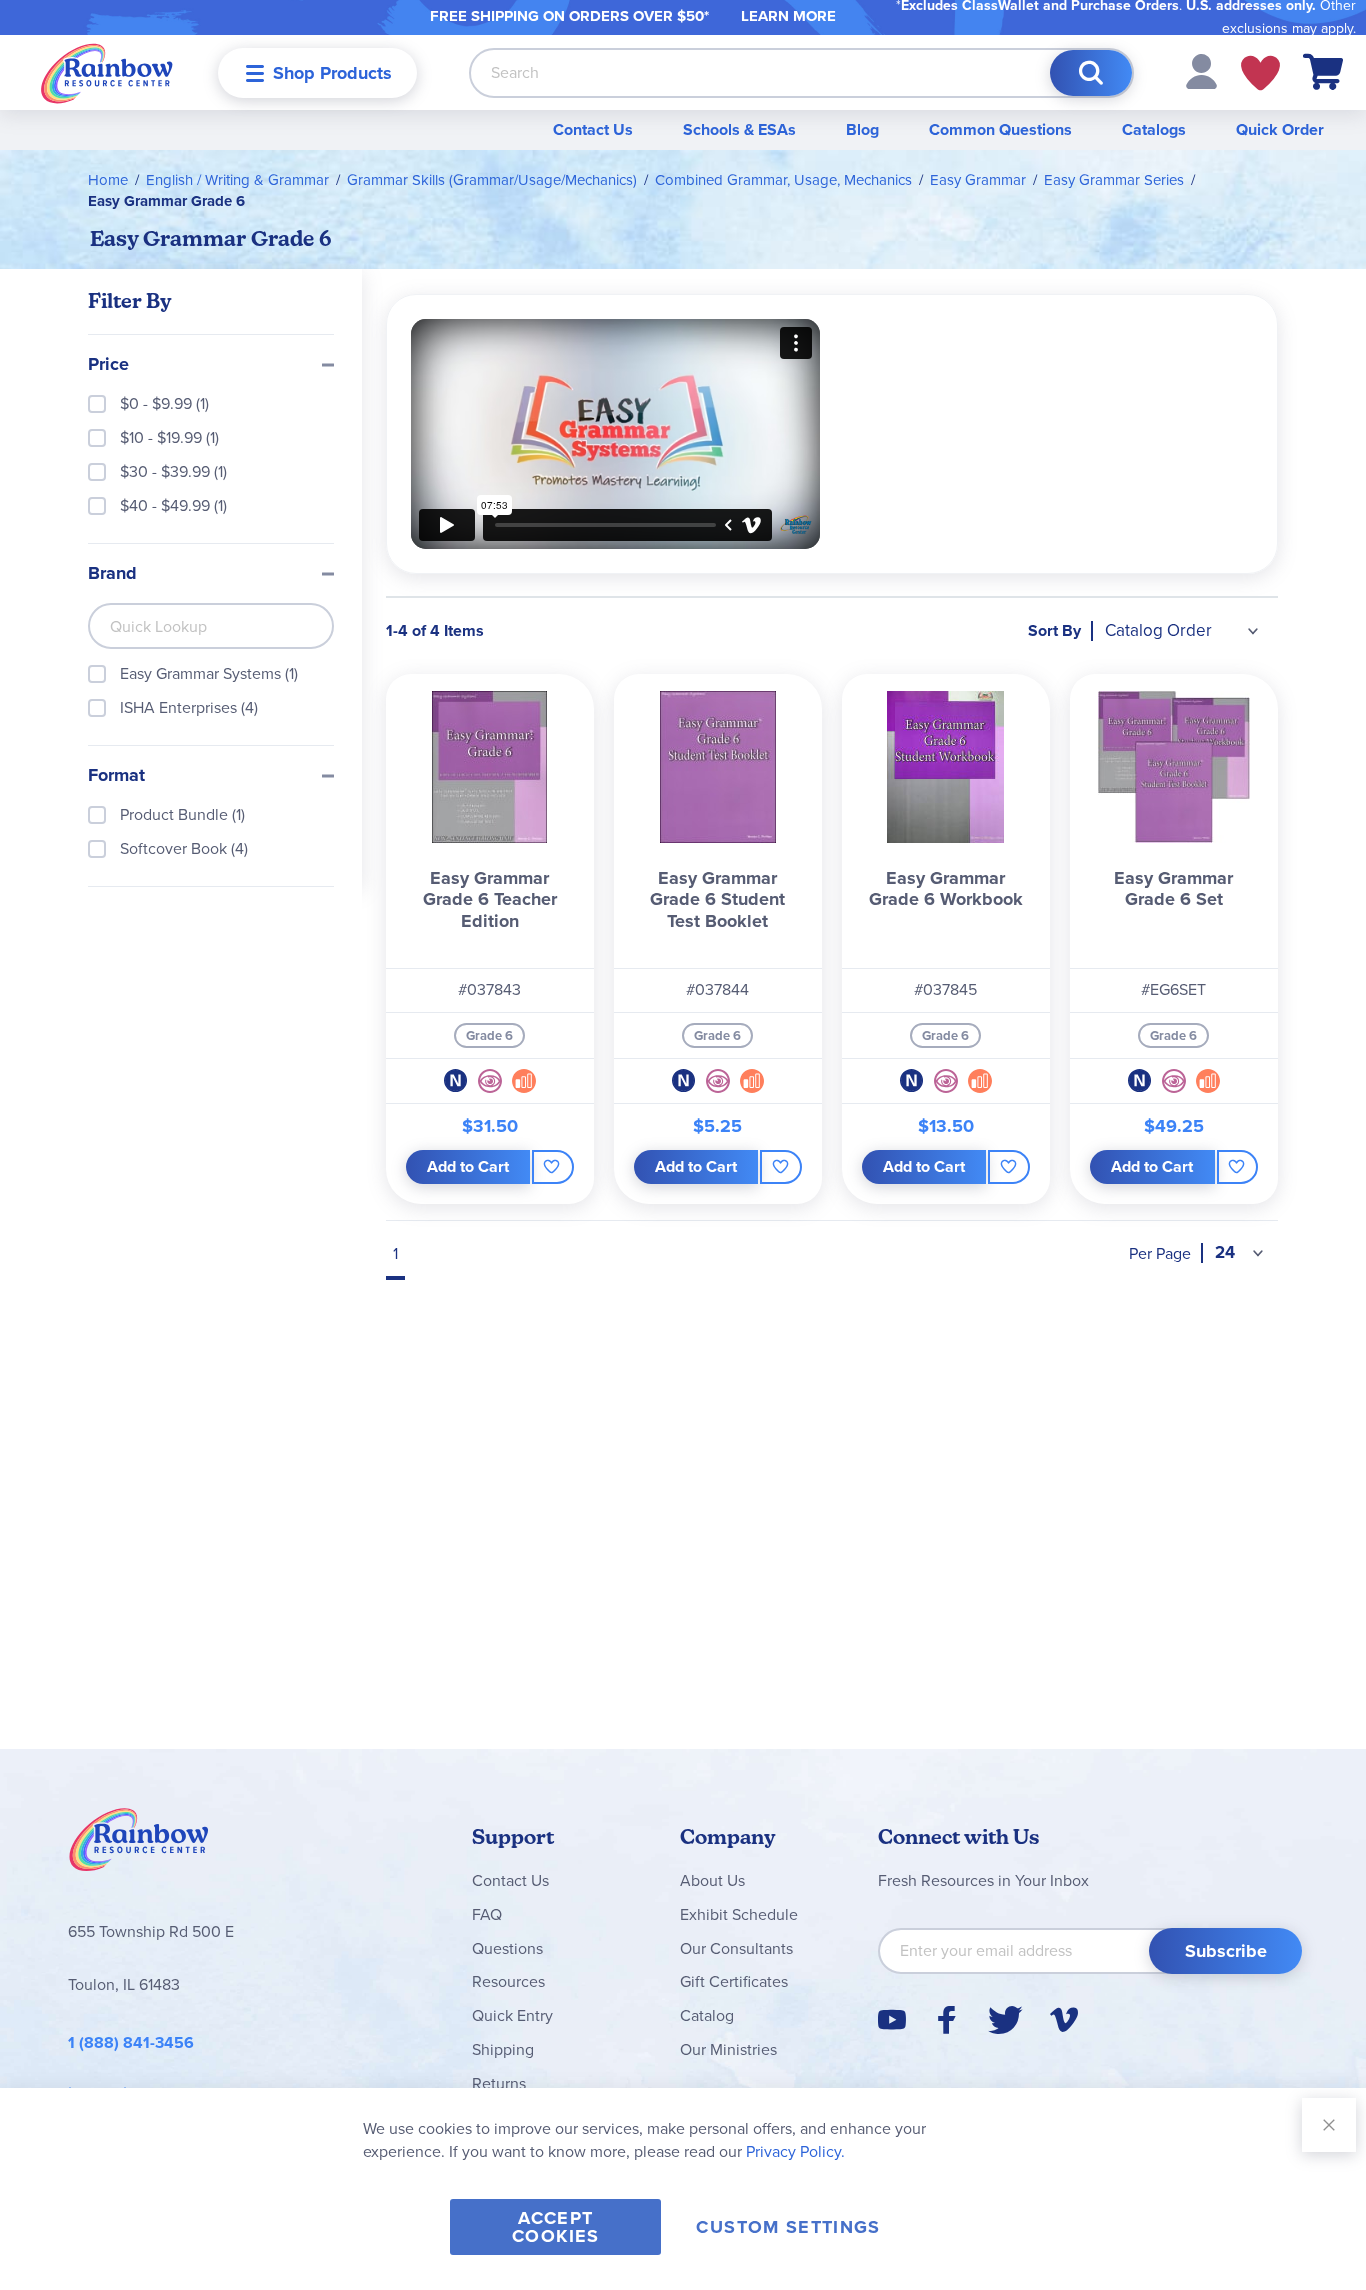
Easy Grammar (978, 180)
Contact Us (593, 129)
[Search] (1091, 73)
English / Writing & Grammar (237, 180)
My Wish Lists (1260, 73)
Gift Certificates (734, 1981)
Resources (508, 1981)
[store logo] (107, 72)
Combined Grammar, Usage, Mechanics (783, 180)
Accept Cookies (555, 2227)
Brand (112, 574)
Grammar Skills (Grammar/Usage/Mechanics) (492, 180)
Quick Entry (512, 2015)
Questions (507, 1948)
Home (108, 180)
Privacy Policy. (795, 2151)
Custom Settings (788, 2227)
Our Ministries (728, 2049)
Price (108, 365)
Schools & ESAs (739, 129)
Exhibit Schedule (739, 1914)
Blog (862, 129)
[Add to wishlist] (552, 1167)
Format (116, 776)
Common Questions (1000, 129)
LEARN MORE (788, 16)
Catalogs (1154, 129)
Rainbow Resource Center (139, 1845)
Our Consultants (736, 1948)
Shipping (503, 2049)
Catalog (707, 2015)
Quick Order (1280, 129)
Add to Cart (468, 1166)
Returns (499, 2083)
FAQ (487, 1914)
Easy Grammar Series (1114, 180)
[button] (1201, 70)
